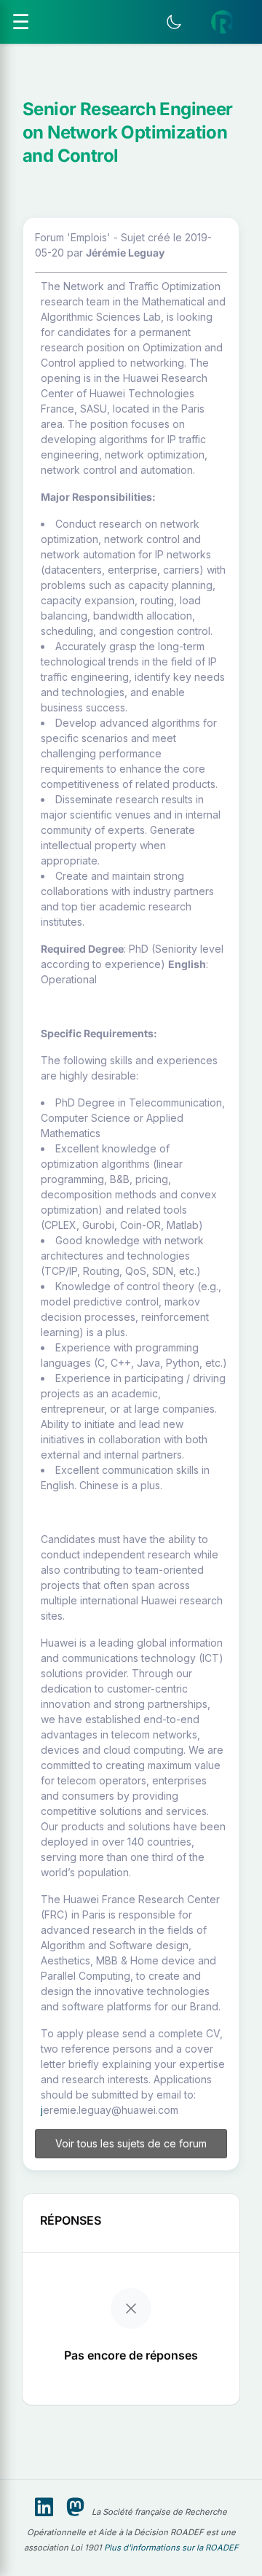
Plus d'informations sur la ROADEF (171, 2548)
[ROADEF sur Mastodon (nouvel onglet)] (75, 2507)
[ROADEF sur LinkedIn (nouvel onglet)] (44, 2507)
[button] (223, 22)
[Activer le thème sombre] (174, 22)
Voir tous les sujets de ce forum (131, 2143)
